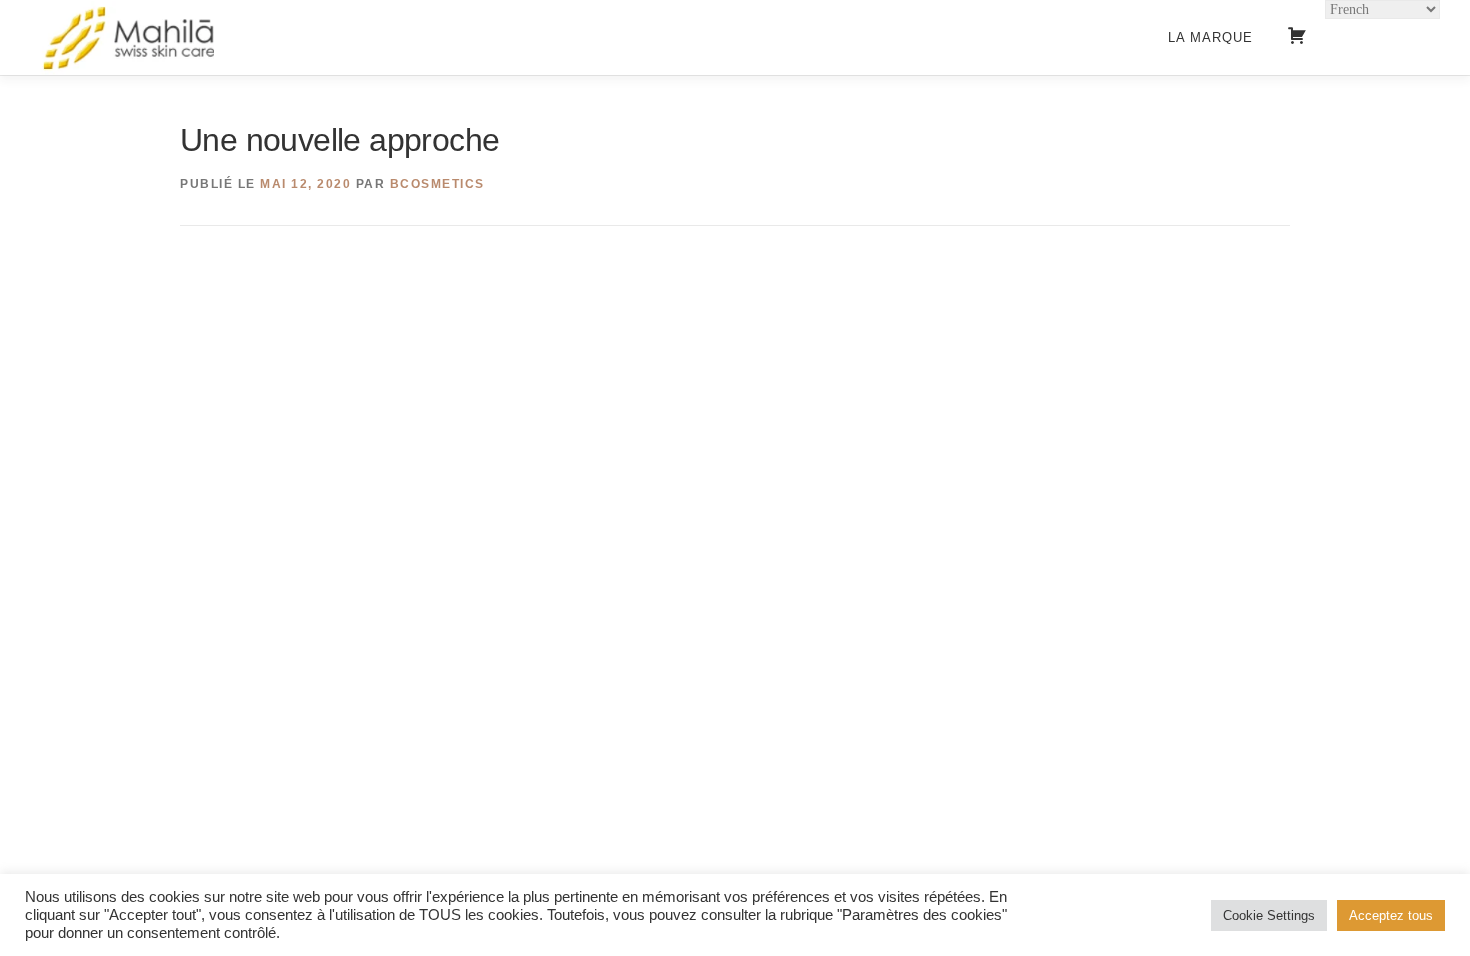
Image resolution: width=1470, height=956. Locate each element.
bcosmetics (437, 184)
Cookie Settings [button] (1269, 915)
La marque (1210, 37)
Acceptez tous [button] (1391, 915)
